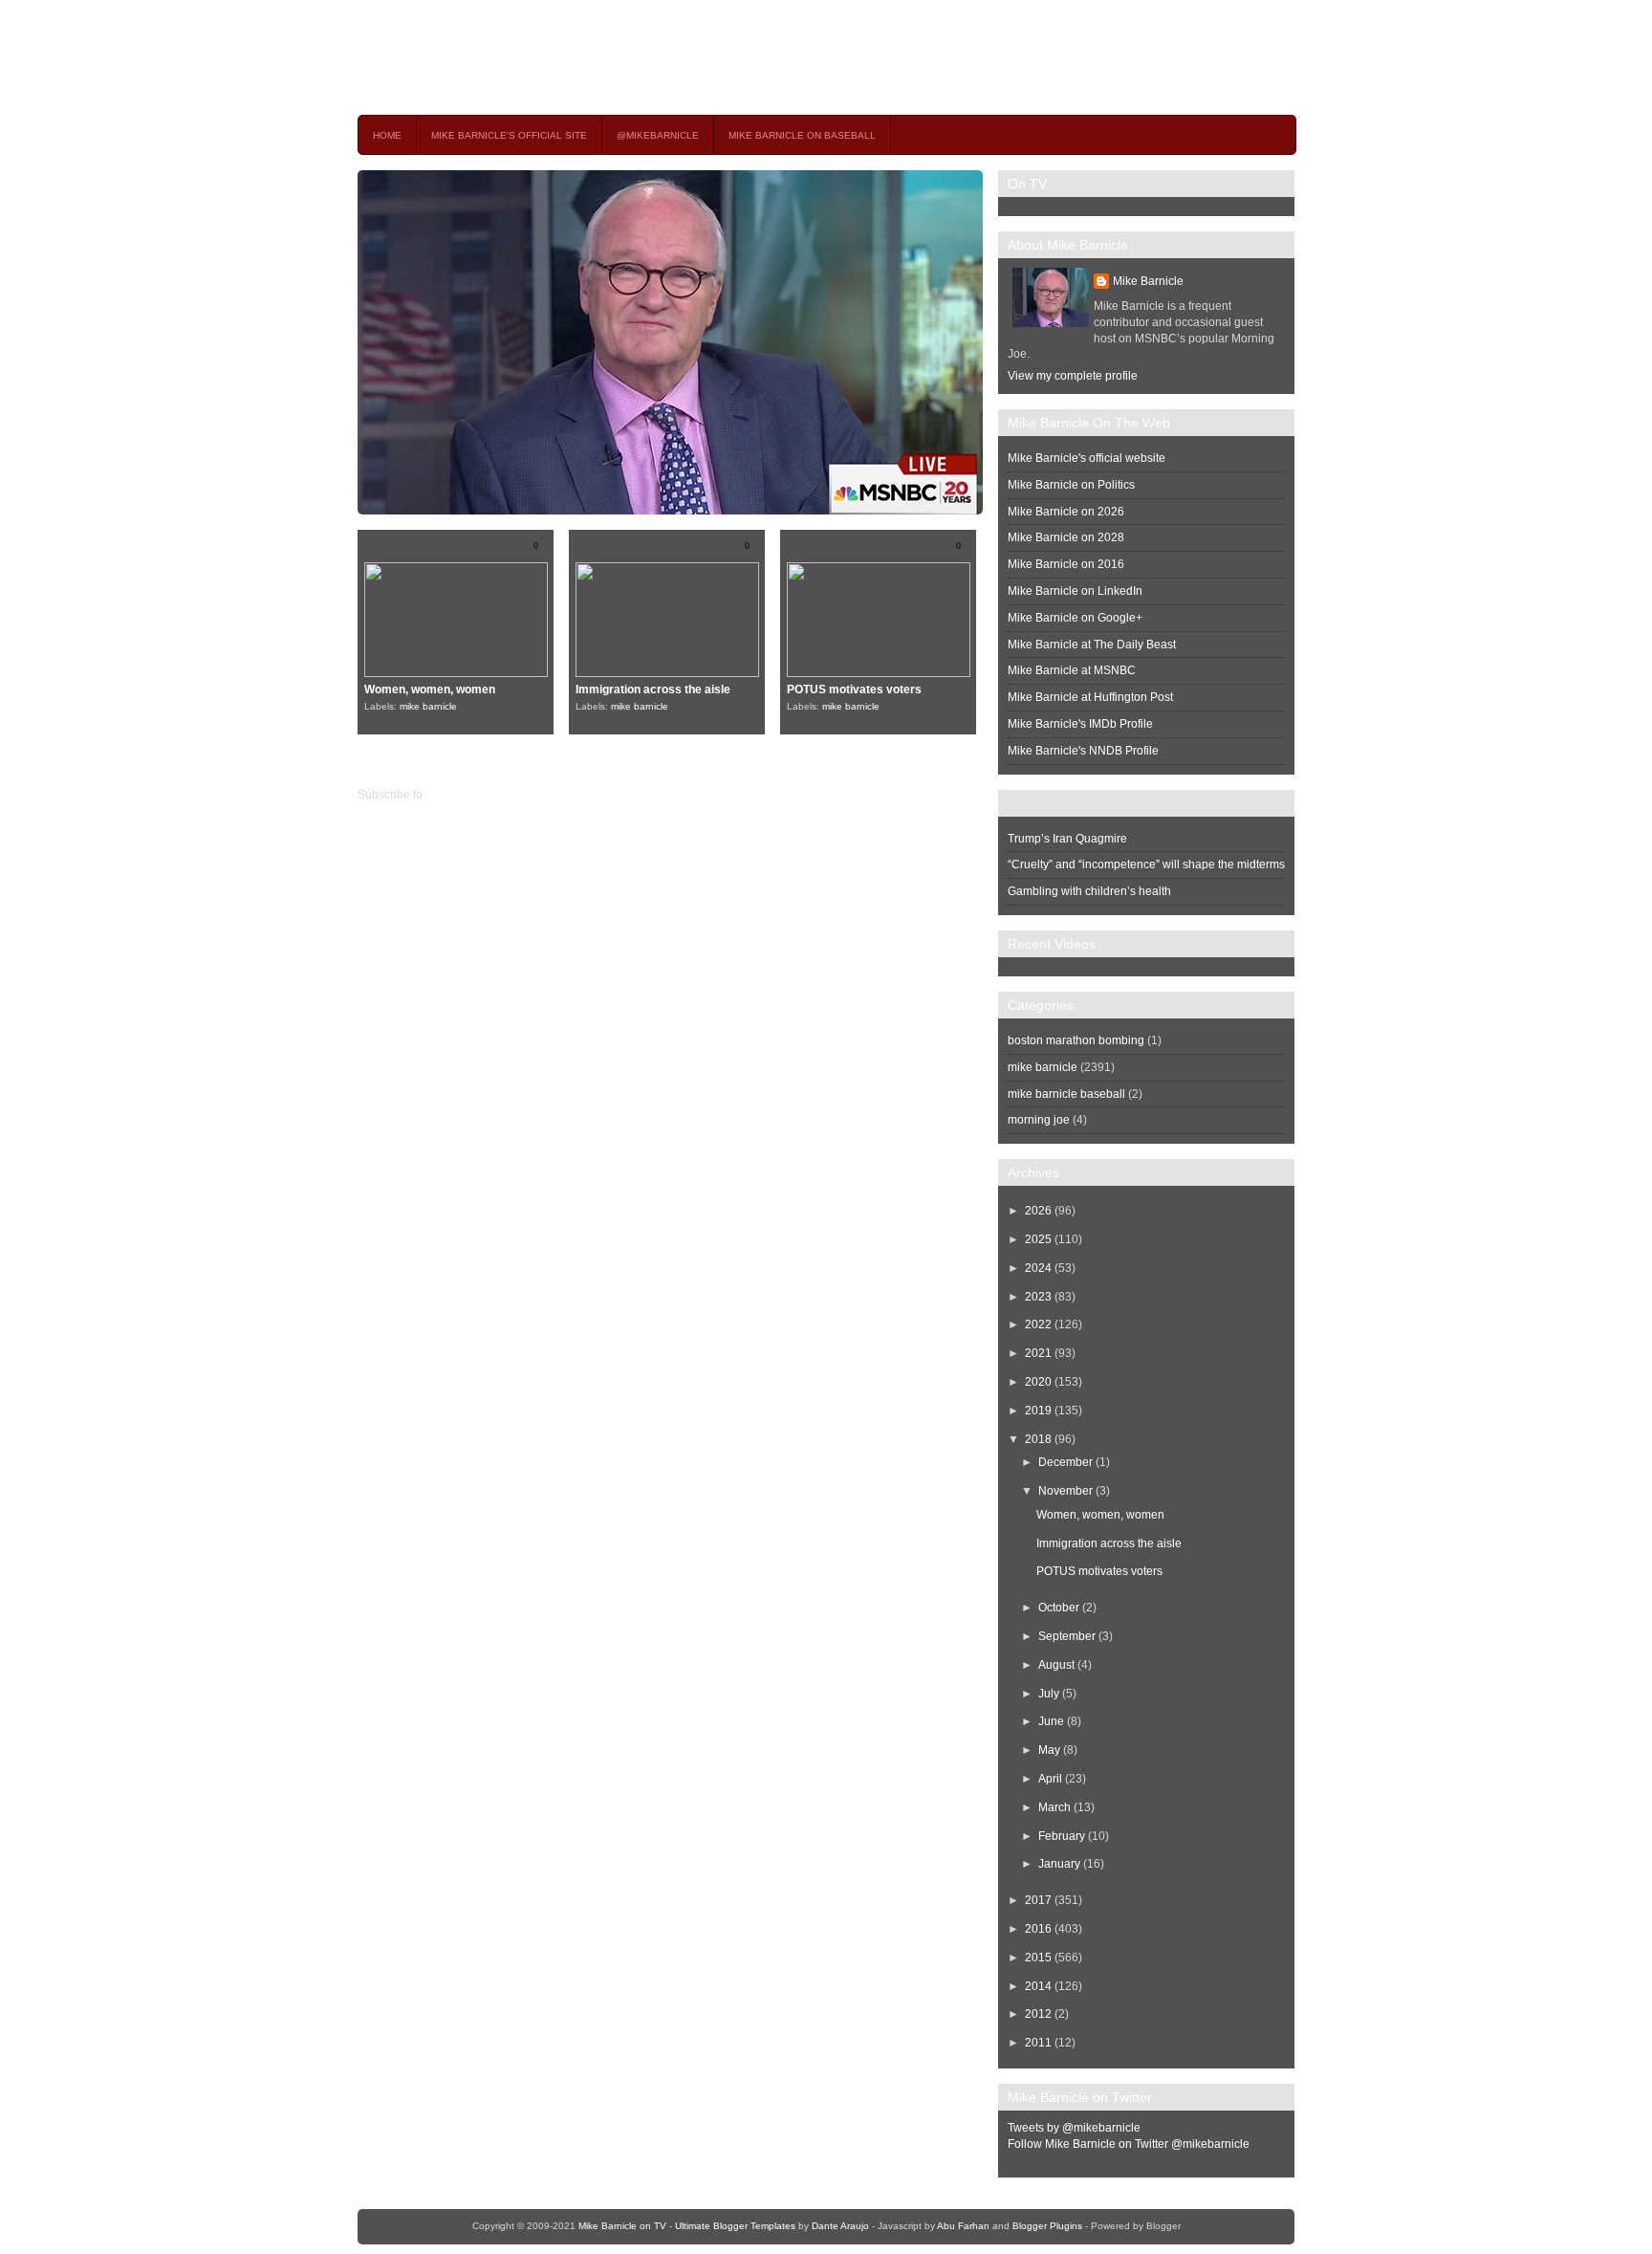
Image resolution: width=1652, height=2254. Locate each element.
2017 (1038, 1900)
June (1051, 1721)
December (1065, 1462)
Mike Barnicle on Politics (1071, 485)
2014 (1038, 1986)
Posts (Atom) (461, 795)
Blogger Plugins (1047, 2226)
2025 (1038, 1239)
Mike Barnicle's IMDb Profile (1080, 724)
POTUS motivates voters (854, 689)
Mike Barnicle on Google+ (1075, 618)
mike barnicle (428, 706)
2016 (1038, 1929)
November (1065, 1491)
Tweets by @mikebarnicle (1074, 2128)
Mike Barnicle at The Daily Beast (1092, 645)
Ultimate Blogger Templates (735, 2226)
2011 (1038, 2043)
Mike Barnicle (1148, 281)
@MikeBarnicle (658, 135)
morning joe (1039, 1120)
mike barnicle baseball (1066, 1094)
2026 (1038, 1211)
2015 (1038, 1958)
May (1049, 1750)
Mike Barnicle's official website (1087, 458)
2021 (1038, 1353)
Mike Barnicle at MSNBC (1072, 670)
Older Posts (388, 762)
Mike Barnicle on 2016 (1066, 564)
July (1049, 1694)
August (1056, 1665)
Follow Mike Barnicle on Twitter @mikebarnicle (1129, 2144)
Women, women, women (430, 689)
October (1059, 1608)
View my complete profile (1073, 376)
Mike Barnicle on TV (526, 57)
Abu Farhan (963, 2226)
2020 (1038, 1382)
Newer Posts (965, 762)
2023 (1038, 1297)
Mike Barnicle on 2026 (1066, 512)
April (1050, 1779)
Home (387, 135)
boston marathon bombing (1076, 1040)
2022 (1038, 1324)
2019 (1038, 1411)
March (1054, 1807)
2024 (1038, 1268)
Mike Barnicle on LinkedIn (1075, 591)
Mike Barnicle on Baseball (802, 135)
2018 (1038, 1439)
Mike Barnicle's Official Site (509, 135)
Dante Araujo (840, 2226)
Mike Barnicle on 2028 (1066, 537)
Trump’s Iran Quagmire (1067, 839)
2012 (1038, 2014)
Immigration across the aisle (653, 689)
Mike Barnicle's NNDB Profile (1083, 751)
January (1059, 1864)
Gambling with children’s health (1089, 891)
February (1062, 1836)
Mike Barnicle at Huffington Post (1090, 697)
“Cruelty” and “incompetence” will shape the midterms (1146, 864)
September (1067, 1636)
